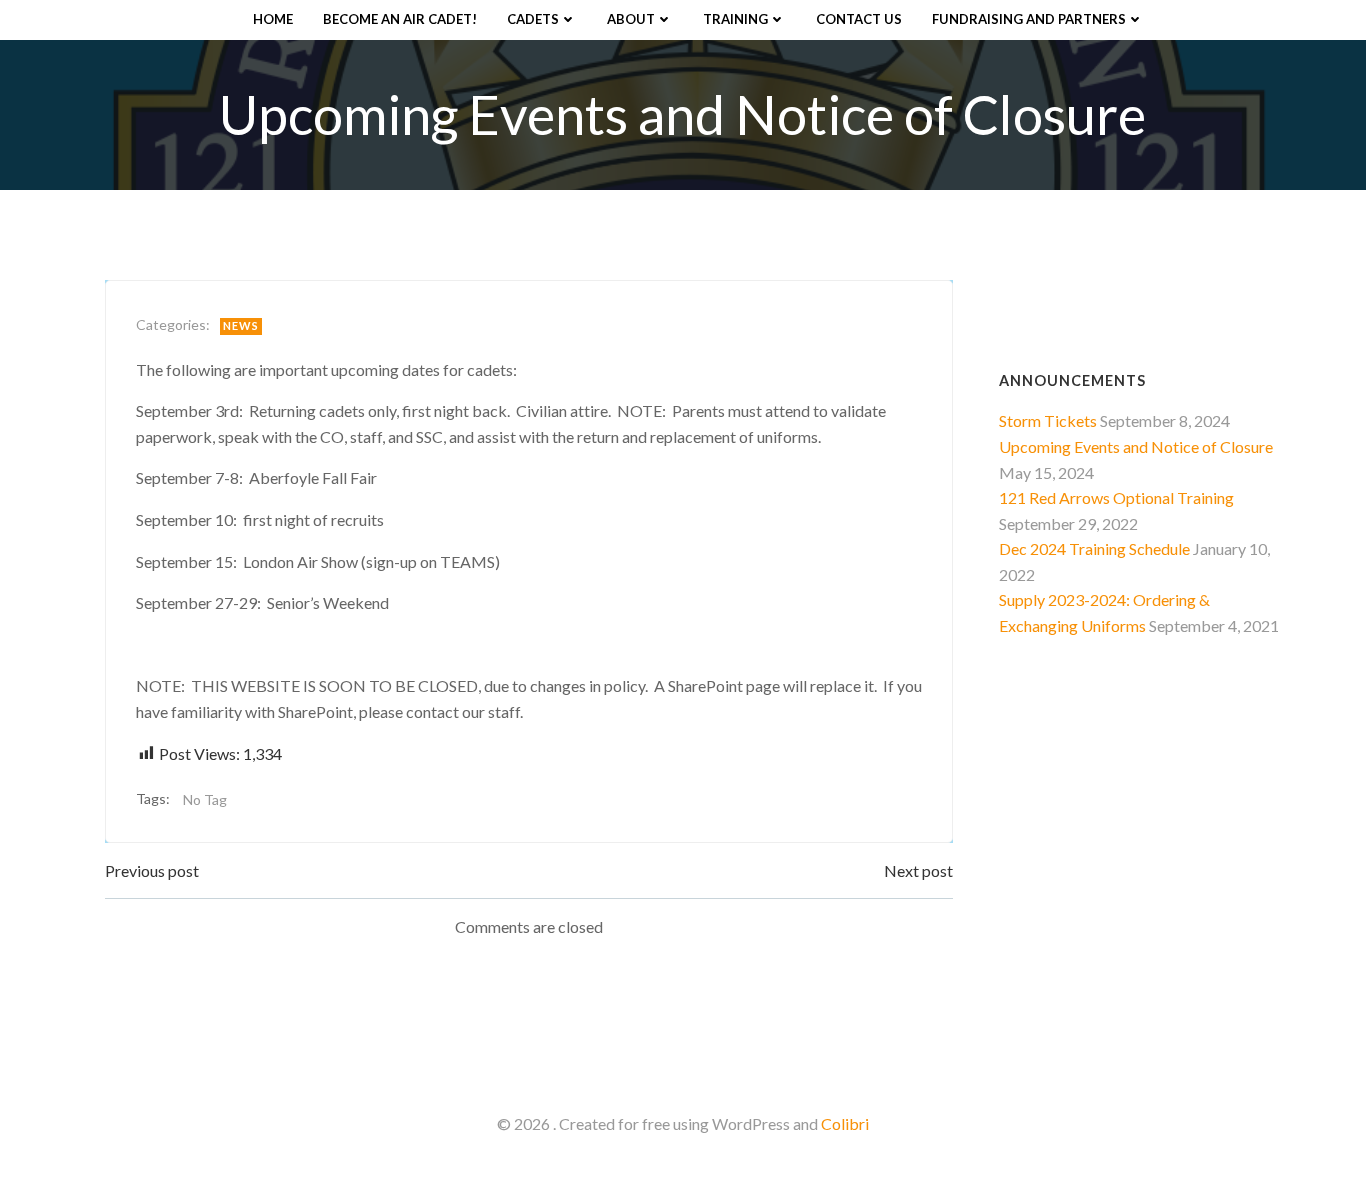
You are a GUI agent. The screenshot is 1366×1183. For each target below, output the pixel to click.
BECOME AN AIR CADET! (400, 19)
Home (273, 19)
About (631, 19)
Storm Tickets (1048, 420)
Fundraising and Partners (1029, 19)
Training (735, 19)
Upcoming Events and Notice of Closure (1136, 446)
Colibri (845, 1123)
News (241, 325)
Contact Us (859, 19)
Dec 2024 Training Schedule (1094, 548)
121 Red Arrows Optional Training (1116, 497)
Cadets (533, 19)
